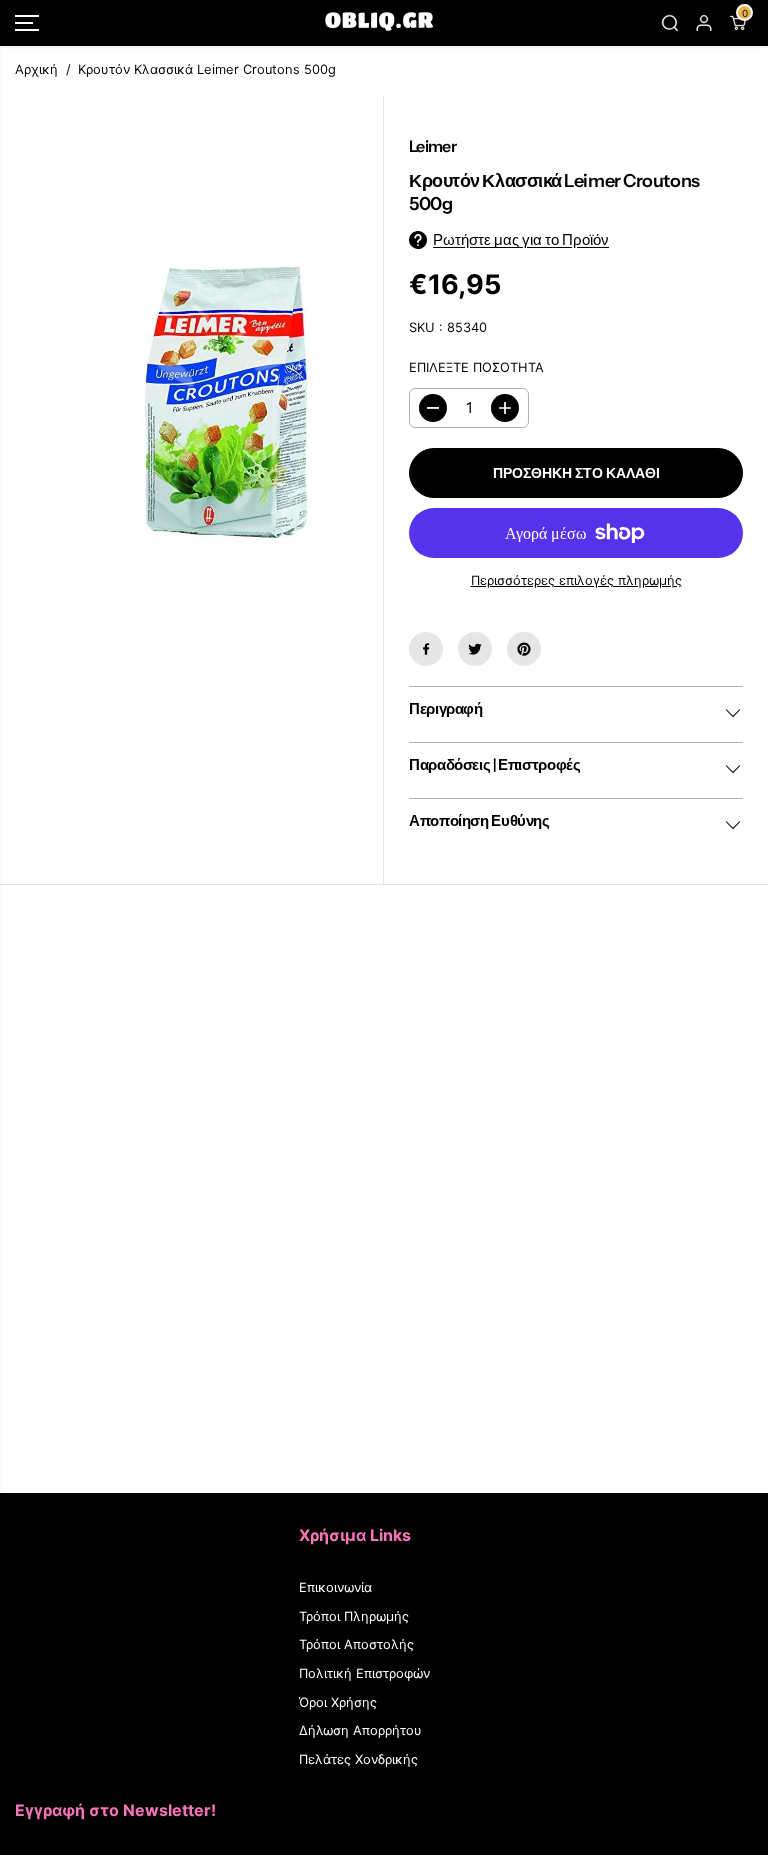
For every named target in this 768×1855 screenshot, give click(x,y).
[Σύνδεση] (704, 23)
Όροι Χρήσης (338, 1702)
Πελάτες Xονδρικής (358, 1759)
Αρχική (36, 69)
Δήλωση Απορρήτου (360, 1730)
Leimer (432, 146)
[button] (27, 23)
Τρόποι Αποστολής (356, 1644)
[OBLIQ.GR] (379, 23)
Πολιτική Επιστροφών (364, 1673)
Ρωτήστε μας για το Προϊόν (521, 240)
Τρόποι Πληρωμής (354, 1616)
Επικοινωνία (335, 1587)
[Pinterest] (524, 649)
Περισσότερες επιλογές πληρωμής (576, 580)
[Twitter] (475, 649)
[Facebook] (426, 649)
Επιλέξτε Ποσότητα (476, 367)
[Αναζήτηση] (670, 23)
